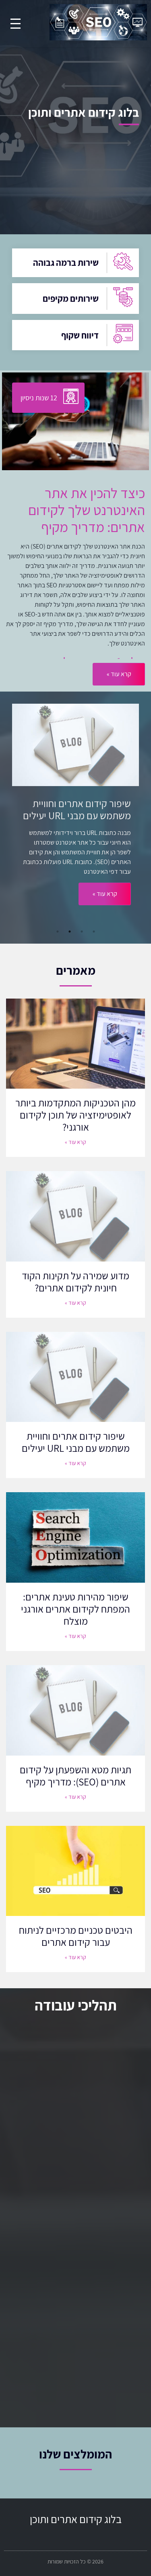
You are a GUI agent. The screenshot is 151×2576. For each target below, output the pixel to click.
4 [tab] (58, 932)
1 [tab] (94, 932)
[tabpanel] (75, 815)
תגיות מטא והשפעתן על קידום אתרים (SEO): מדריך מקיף (75, 1776)
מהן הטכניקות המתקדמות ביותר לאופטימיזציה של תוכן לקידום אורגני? (75, 1115)
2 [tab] (82, 932)
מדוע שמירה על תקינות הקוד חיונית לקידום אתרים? (75, 1282)
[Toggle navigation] (16, 24)
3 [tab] (70, 932)
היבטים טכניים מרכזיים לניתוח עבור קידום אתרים (76, 1936)
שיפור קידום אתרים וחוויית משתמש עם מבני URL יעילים (76, 1442)
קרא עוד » (105, 906)
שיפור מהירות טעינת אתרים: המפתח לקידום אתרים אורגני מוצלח (75, 1609)
